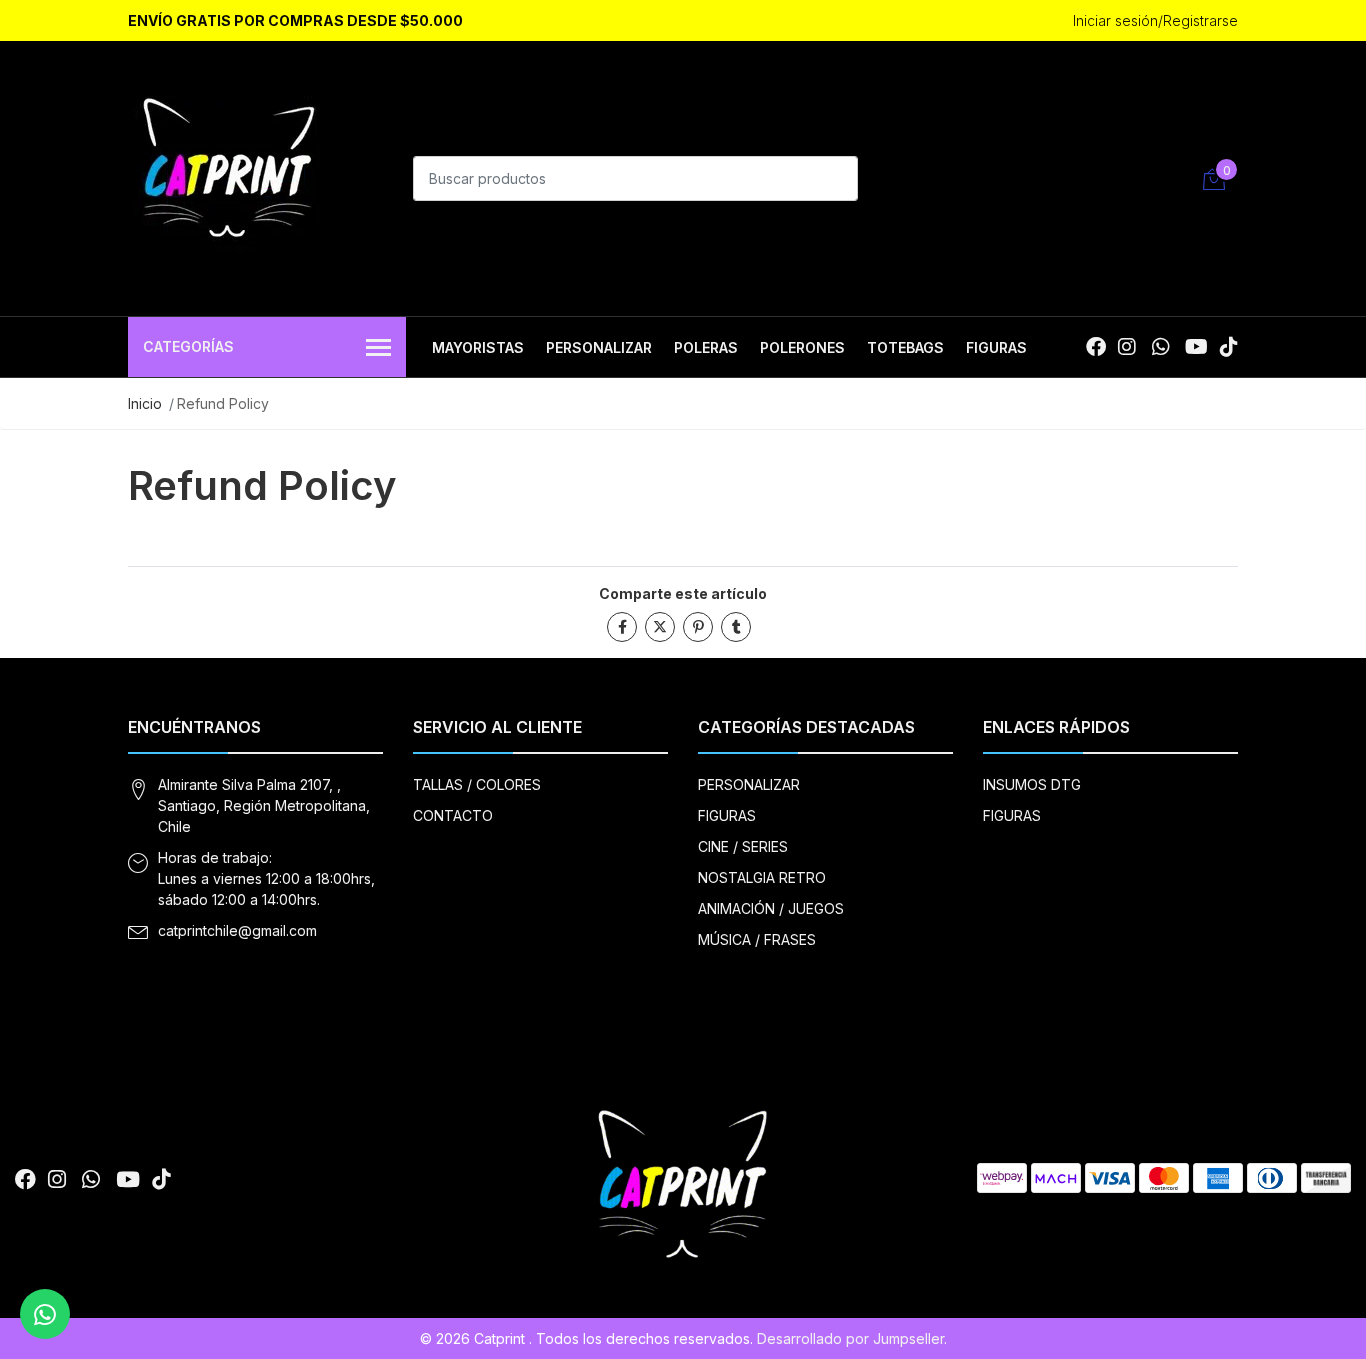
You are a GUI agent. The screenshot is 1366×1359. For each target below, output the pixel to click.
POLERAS (706, 347)
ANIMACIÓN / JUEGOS (771, 908)
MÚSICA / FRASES (757, 939)
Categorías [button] (188, 346)
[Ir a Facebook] (1096, 347)
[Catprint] (228, 176)
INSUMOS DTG (1032, 784)
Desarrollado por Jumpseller (850, 1338)
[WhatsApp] (1160, 347)
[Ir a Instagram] (1127, 347)
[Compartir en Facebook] (622, 627)
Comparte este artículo (683, 593)
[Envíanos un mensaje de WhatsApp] (45, 1314)
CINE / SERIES (743, 846)
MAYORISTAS (478, 347)
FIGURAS (996, 347)
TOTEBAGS (905, 347)
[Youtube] (1196, 347)
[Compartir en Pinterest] (698, 627)
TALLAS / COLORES (477, 784)
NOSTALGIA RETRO (762, 877)
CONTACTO (453, 815)
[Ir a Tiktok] (1229, 347)
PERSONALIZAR (599, 347)
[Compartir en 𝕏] (660, 627)
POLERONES (802, 347)
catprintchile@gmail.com (237, 930)
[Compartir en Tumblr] (736, 627)
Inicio (145, 403)
